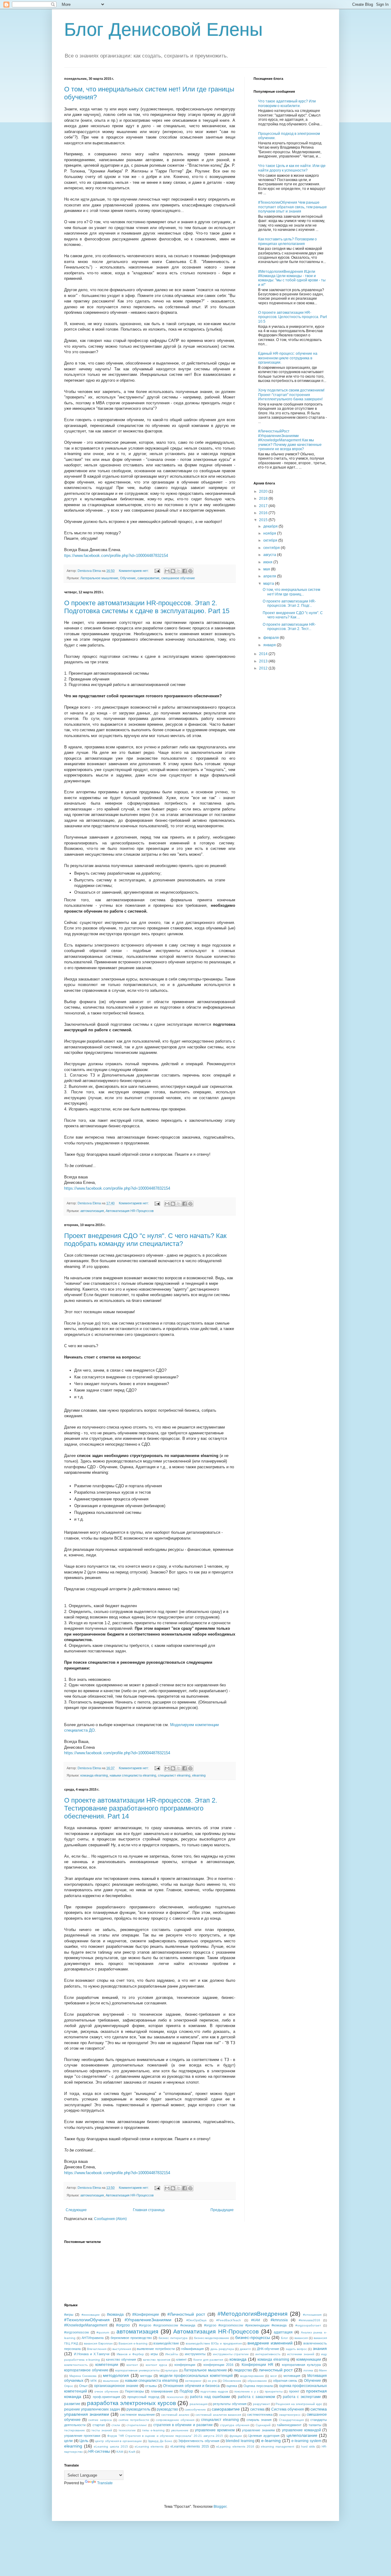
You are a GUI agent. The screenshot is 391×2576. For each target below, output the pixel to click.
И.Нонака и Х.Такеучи (92, 2354)
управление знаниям (258, 2430)
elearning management (278, 2446)
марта (269, 584)
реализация (199, 2404)
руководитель (138, 2409)
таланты (315, 2425)
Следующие (76, 2210)
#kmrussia (279, 2320)
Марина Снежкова (83, 2376)
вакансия (301, 2338)
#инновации (91, 2315)
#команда (115, 2315)
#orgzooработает (308, 2325)
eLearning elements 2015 (190, 2446)
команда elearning (94, 1775)
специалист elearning (174, 1775)
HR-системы (99, 2452)
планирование (162, 2391)
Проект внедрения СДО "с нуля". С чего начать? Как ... (293, 615)
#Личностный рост (186, 2314)
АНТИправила (93, 2338)
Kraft (132, 2452)
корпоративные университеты (137, 2370)
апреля (270, 576)
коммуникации (309, 2359)
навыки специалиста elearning (133, 1775)
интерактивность (268, 2354)
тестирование (75, 2430)
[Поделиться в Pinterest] (190, 571)
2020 (264, 491)
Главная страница (149, 2210)
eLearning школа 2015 (111, 2446)
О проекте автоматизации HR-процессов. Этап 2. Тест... (289, 627)
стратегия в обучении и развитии (183, 2425)
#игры (69, 2315)
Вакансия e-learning (133, 2343)
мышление (111, 2381)
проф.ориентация (106, 2397)
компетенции (107, 2365)
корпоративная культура (301, 2365)
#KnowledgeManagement (86, 2325)
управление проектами (82, 2436)
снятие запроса (100, 2420)
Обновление (232, 2381)
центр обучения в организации (118, 2441)
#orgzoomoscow (77, 2332)
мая (267, 569)
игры (154, 2354)
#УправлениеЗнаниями (148, 2320)
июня (268, 562)
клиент (181, 2359)
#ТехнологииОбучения (87, 2320)
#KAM (256, 2320)
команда (238, 2359)
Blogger (220, 2507)
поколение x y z (246, 2391)
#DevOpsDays (196, 2320)
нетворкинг (193, 2381)
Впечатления (97, 2349)
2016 (264, 513)
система (257, 2409)
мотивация (292, 2376)
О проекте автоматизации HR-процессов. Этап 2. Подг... (289, 603)
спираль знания (259, 2420)
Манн (323, 2370)
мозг (274, 2376)
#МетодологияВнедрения (252, 2314)
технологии (127, 2430)
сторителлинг (137, 2425)
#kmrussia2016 (309, 2320)
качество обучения (121, 2359)
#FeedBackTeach (229, 2320)
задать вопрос (296, 2349)
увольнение (180, 2430)
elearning (199, 1775)
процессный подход (143, 2397)
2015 (264, 520)
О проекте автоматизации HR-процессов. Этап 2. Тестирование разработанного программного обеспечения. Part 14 (141, 1808)
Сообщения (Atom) (110, 2219)
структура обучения (235, 2425)
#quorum (103, 2332)
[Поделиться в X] (179, 571)
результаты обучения (230, 2404)
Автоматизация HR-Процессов (130, 1211)
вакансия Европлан (98, 2343)
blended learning (240, 2441)
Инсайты (172, 2354)
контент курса (156, 2365)
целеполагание (302, 2435)
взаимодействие (166, 2343)
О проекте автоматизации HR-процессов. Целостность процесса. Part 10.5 (292, 317)
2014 (264, 654)
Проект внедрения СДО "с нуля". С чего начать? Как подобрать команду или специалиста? (145, 1240)
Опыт (83, 2386)
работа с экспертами (302, 2397)
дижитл (245, 2349)
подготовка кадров (214, 2391)
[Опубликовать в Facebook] (185, 571)
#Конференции (146, 2315)
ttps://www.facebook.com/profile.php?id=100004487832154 (116, 556)
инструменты (195, 2354)
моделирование (252, 2376)
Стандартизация (291, 2420)
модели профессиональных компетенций (196, 2376)
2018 (264, 499)
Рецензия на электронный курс (299, 2404)
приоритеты (274, 2391)
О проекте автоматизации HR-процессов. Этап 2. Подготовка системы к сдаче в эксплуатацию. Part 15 (147, 607)
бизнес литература (173, 2338)
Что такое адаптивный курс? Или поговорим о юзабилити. (287, 103)
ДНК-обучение (268, 2349)
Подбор (186, 2391)
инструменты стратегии (231, 2354)
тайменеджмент (289, 2425)
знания (320, 2348)
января (270, 645)
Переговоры (134, 2391)
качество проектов (157, 2360)
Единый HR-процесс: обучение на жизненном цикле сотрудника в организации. (288, 358)
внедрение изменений (270, 2343)
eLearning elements (149, 2446)
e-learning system (306, 2441)
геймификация (192, 2349)
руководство (167, 2409)
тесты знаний (102, 2430)
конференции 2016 (218, 2365)
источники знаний (301, 2354)
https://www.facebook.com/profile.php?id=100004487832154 (117, 1188)
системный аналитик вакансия (218, 2415)
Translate (105, 2483)
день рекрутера (222, 2349)
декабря (271, 526)
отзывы (151, 2386)
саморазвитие (148, 578)
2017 (264, 506)
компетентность (76, 2365)
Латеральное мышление (99, 578)
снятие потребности (134, 2420)
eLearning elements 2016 (235, 2446)
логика (308, 2370)
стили (116, 2425)
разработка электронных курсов (132, 2403)
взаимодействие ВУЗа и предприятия (214, 2343)
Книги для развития (208, 2360)
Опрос (69, 2386)
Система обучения (288, 2409)
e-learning (271, 2441)
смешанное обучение (178, 578)
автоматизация (92, 1211)
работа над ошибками (210, 2397)
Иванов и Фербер (130, 2354)
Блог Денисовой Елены (163, 30)
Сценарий (263, 2425)
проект (294, 2391)
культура (172, 2370)
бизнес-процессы (253, 2337)
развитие (72, 2404)
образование (257, 2381)
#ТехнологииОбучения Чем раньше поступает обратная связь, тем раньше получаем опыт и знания (292, 207)
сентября (272, 548)
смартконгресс (290, 2415)
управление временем (215, 2430)
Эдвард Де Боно (160, 2441)
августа (270, 555)
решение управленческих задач (92, 2409)
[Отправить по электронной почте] (167, 571)
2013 (264, 661)
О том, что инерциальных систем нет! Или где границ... (291, 592)
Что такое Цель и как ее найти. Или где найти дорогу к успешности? (292, 168)
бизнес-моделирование (212, 2338)
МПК (94, 2381)
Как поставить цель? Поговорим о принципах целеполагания (287, 241)
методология (116, 2375)
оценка (232, 2386)
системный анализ (175, 2415)
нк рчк (212, 2381)
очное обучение (106, 2391)
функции (236, 2436)
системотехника (260, 2415)
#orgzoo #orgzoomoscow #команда (167, 2325)
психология (175, 2397)
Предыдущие (222, 2210)
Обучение (128, 578)
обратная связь (285, 2381)
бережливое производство (131, 2338)
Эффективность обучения (199, 2441)
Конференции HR (258, 2365)
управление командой (301, 2430)
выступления (122, 2349)
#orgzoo (123, 2325)
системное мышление (137, 2415)
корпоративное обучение (86, 2370)
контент (132, 2365)
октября (271, 540)
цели (68, 2441)
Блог (285, 2338)
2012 (264, 668)
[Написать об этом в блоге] (173, 571)
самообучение (195, 2409)
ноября (270, 533)
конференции (185, 2365)
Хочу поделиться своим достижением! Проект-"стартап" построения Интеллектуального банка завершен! (291, 395)
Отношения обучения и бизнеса (191, 2386)
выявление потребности (156, 2349)
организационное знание (116, 2386)
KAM (120, 2452)
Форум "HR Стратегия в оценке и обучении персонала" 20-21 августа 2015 (165, 2436)
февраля (272, 638)
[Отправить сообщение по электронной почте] (157, 571)
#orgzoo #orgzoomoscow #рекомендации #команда (245, 2325)
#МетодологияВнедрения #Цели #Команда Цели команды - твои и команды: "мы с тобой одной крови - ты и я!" (292, 278)
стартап (99, 2425)
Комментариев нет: (134, 571)
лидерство (243, 2370)
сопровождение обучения (175, 2420)
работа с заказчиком (257, 2397)
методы (146, 2376)
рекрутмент (261, 2404)
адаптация (283, 2332)
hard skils (308, 2446)
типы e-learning (153, 2430)
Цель (84, 2441)
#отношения (312, 2315)
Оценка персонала (258, 2386)
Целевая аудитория (264, 2436)
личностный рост (276, 2370)
